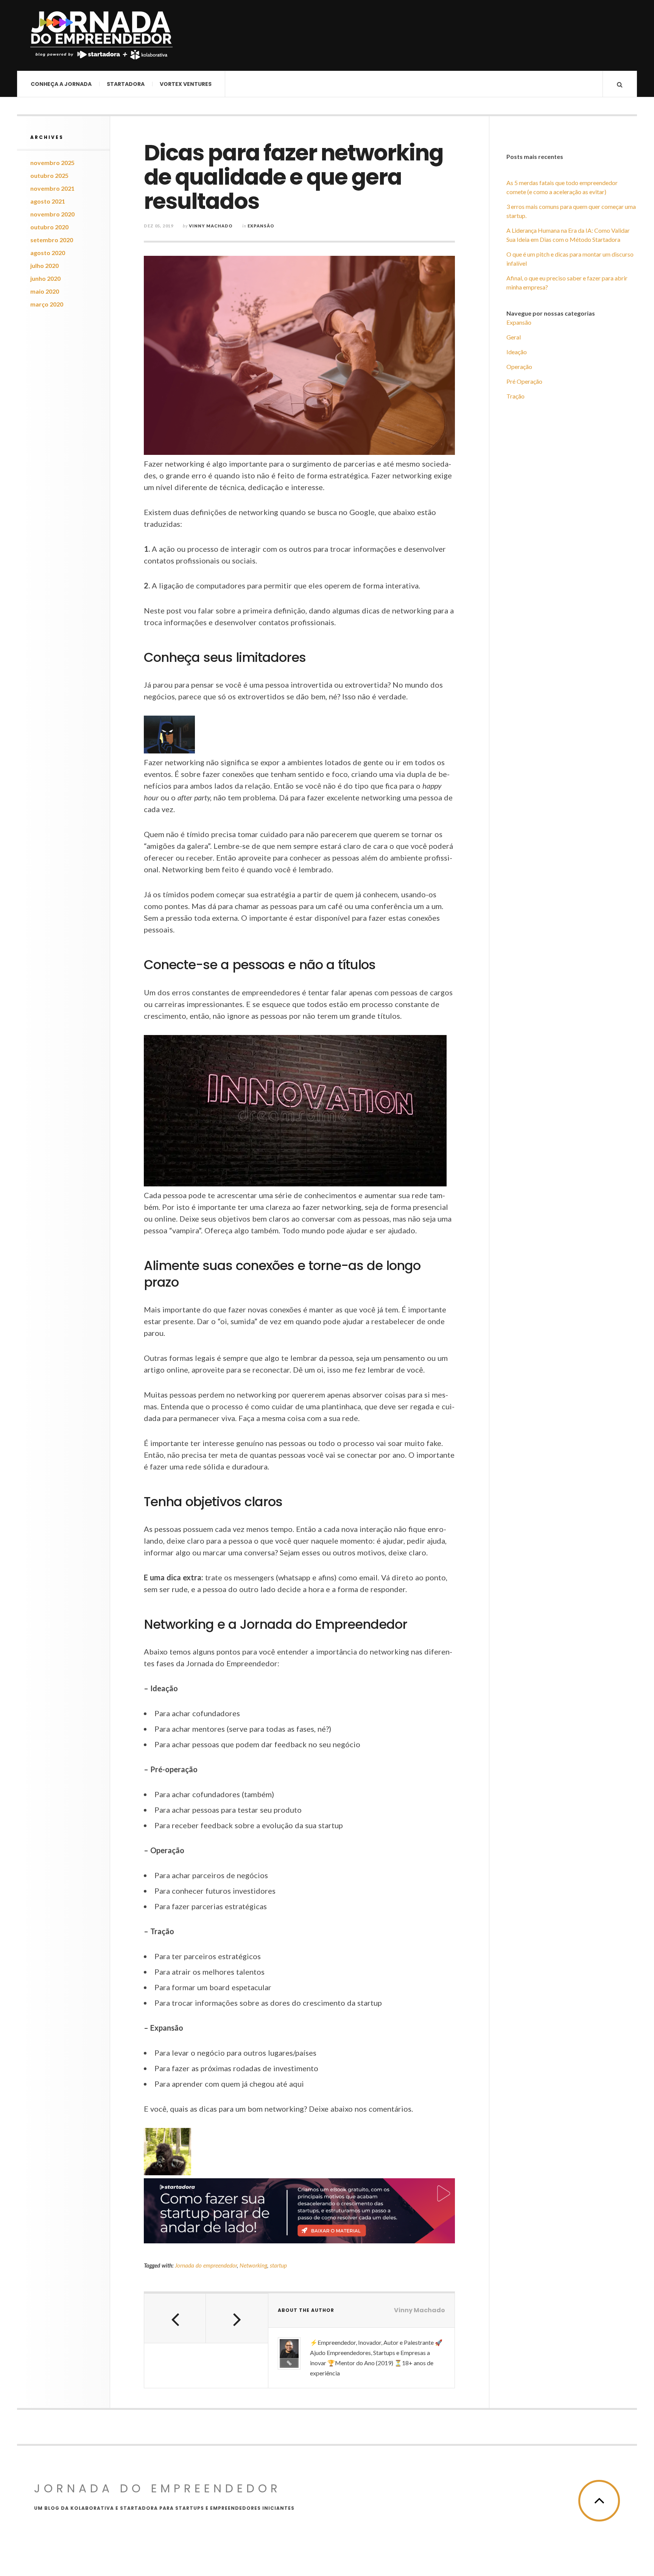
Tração (515, 396)
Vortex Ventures (186, 84)
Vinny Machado (211, 226)
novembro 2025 (52, 163)
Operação (519, 367)
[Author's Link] (289, 2363)
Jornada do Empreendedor (158, 2488)
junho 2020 (45, 278)
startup (278, 2265)
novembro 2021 (52, 188)
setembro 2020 (52, 240)
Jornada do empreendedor (206, 2265)
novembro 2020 (52, 214)
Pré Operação (524, 381)
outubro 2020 (49, 227)
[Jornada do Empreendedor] (101, 35)
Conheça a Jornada (61, 84)
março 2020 (47, 304)
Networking (253, 2265)
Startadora (126, 84)
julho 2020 (44, 265)
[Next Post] (237, 2318)
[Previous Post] (175, 2318)
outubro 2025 (49, 175)
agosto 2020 (48, 253)
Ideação (517, 352)
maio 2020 (45, 291)
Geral (514, 337)
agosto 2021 (48, 201)
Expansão (261, 226)
